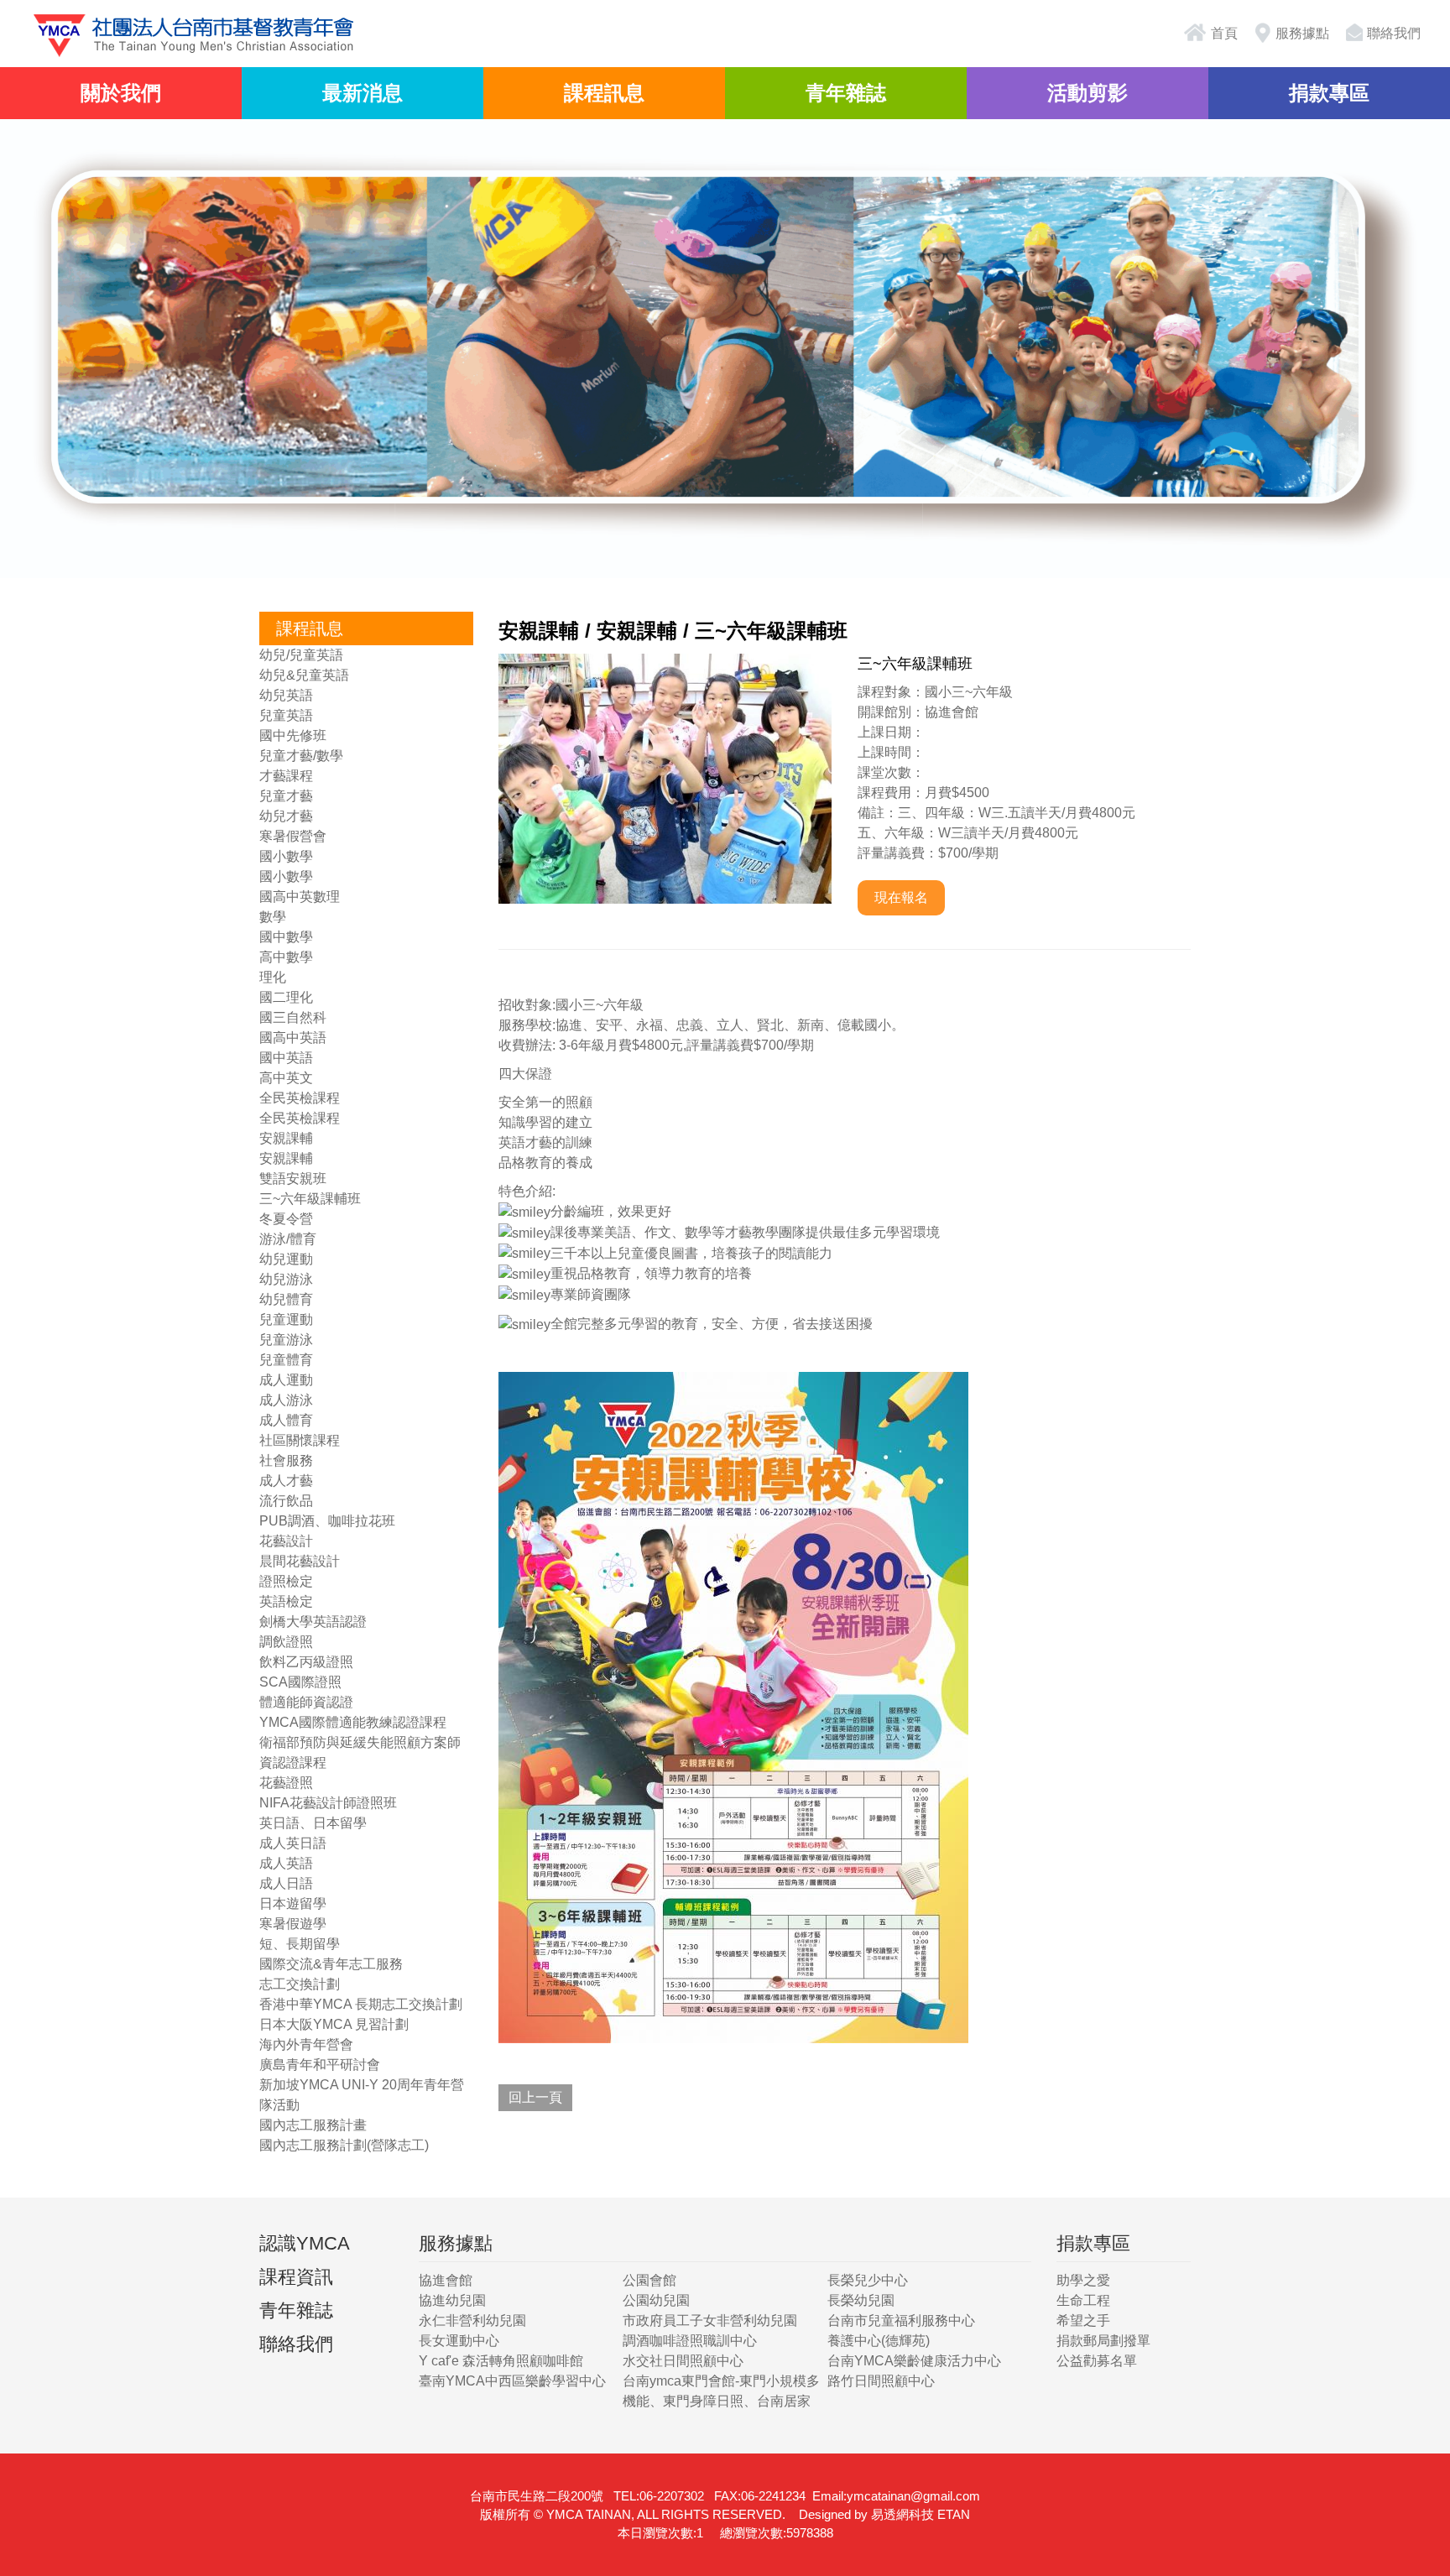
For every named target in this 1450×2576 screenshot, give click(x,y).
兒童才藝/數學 (301, 756)
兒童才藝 (286, 796)
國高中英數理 (300, 897)
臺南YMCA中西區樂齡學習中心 (512, 2381)
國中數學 (286, 937)
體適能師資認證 (306, 1702)
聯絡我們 (1394, 33)
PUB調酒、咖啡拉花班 (327, 1521)
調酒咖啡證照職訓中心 (690, 2341)
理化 (273, 977)
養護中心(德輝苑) (879, 2341)
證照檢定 (286, 1581)
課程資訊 (296, 2277)
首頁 (1223, 33)
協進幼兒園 (452, 2300)
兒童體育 (286, 1360)
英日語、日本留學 (313, 1823)
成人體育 (286, 1420)
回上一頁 (535, 2097)
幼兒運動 (286, 1259)
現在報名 (901, 897)
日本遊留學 (293, 1903)
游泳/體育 (288, 1239)
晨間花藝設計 (300, 1561)
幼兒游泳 (286, 1279)
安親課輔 (286, 1138)
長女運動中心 (459, 2341)
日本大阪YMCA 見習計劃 (334, 2024)
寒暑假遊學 (293, 1924)
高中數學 (286, 957)
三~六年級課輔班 (310, 1199)
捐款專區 (1329, 93)
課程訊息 (604, 93)
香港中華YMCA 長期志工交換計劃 (361, 2004)
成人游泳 (286, 1400)
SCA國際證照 (300, 1682)
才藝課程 (286, 776)
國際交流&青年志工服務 (331, 1964)
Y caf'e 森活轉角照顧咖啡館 (501, 2361)
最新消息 (362, 93)
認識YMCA (305, 2243)
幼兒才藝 (286, 816)
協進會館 (446, 2280)
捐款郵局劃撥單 (1103, 2341)
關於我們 (121, 93)
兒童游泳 (286, 1340)
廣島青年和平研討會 (320, 2065)
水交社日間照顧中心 (683, 2361)
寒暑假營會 (293, 836)
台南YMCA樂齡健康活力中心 (914, 2361)
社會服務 (286, 1460)
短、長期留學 (300, 1944)
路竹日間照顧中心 (881, 2381)
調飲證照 (286, 1642)
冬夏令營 (286, 1219)
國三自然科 (293, 1017)
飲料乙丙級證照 (306, 1662)
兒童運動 (286, 1319)
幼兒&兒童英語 (304, 675)
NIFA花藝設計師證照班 (328, 1803)
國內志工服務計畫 (313, 2125)
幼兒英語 (286, 695)
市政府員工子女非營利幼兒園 (710, 2320)
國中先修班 (293, 735)
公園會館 (649, 2280)
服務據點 (1302, 33)
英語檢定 (286, 1601)
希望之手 (1083, 2320)
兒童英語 (286, 715)
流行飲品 (286, 1501)
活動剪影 (1087, 93)
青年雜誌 (846, 93)
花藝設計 (286, 1541)
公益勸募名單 (1097, 2361)
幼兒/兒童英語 (301, 655)
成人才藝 (286, 1481)
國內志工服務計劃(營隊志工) (344, 2145)
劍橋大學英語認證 (313, 1622)
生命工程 (1083, 2300)
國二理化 (286, 997)
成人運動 (286, 1380)
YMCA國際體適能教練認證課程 (353, 1722)
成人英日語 (293, 1843)
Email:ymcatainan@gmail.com (896, 2496)
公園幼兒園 (656, 2300)
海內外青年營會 (306, 2044)
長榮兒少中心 (868, 2280)
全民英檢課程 (300, 1098)
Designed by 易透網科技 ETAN (884, 2514)
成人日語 (286, 1883)
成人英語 (286, 1863)
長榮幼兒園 (861, 2300)
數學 (273, 917)
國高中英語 (293, 1038)
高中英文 (286, 1078)
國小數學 (286, 856)
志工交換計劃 (300, 1984)
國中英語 (286, 1058)
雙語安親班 (293, 1178)
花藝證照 (286, 1783)
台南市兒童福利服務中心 (901, 2320)
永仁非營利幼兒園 (472, 2320)
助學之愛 (1083, 2280)
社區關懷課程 (300, 1440)
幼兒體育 (286, 1299)
